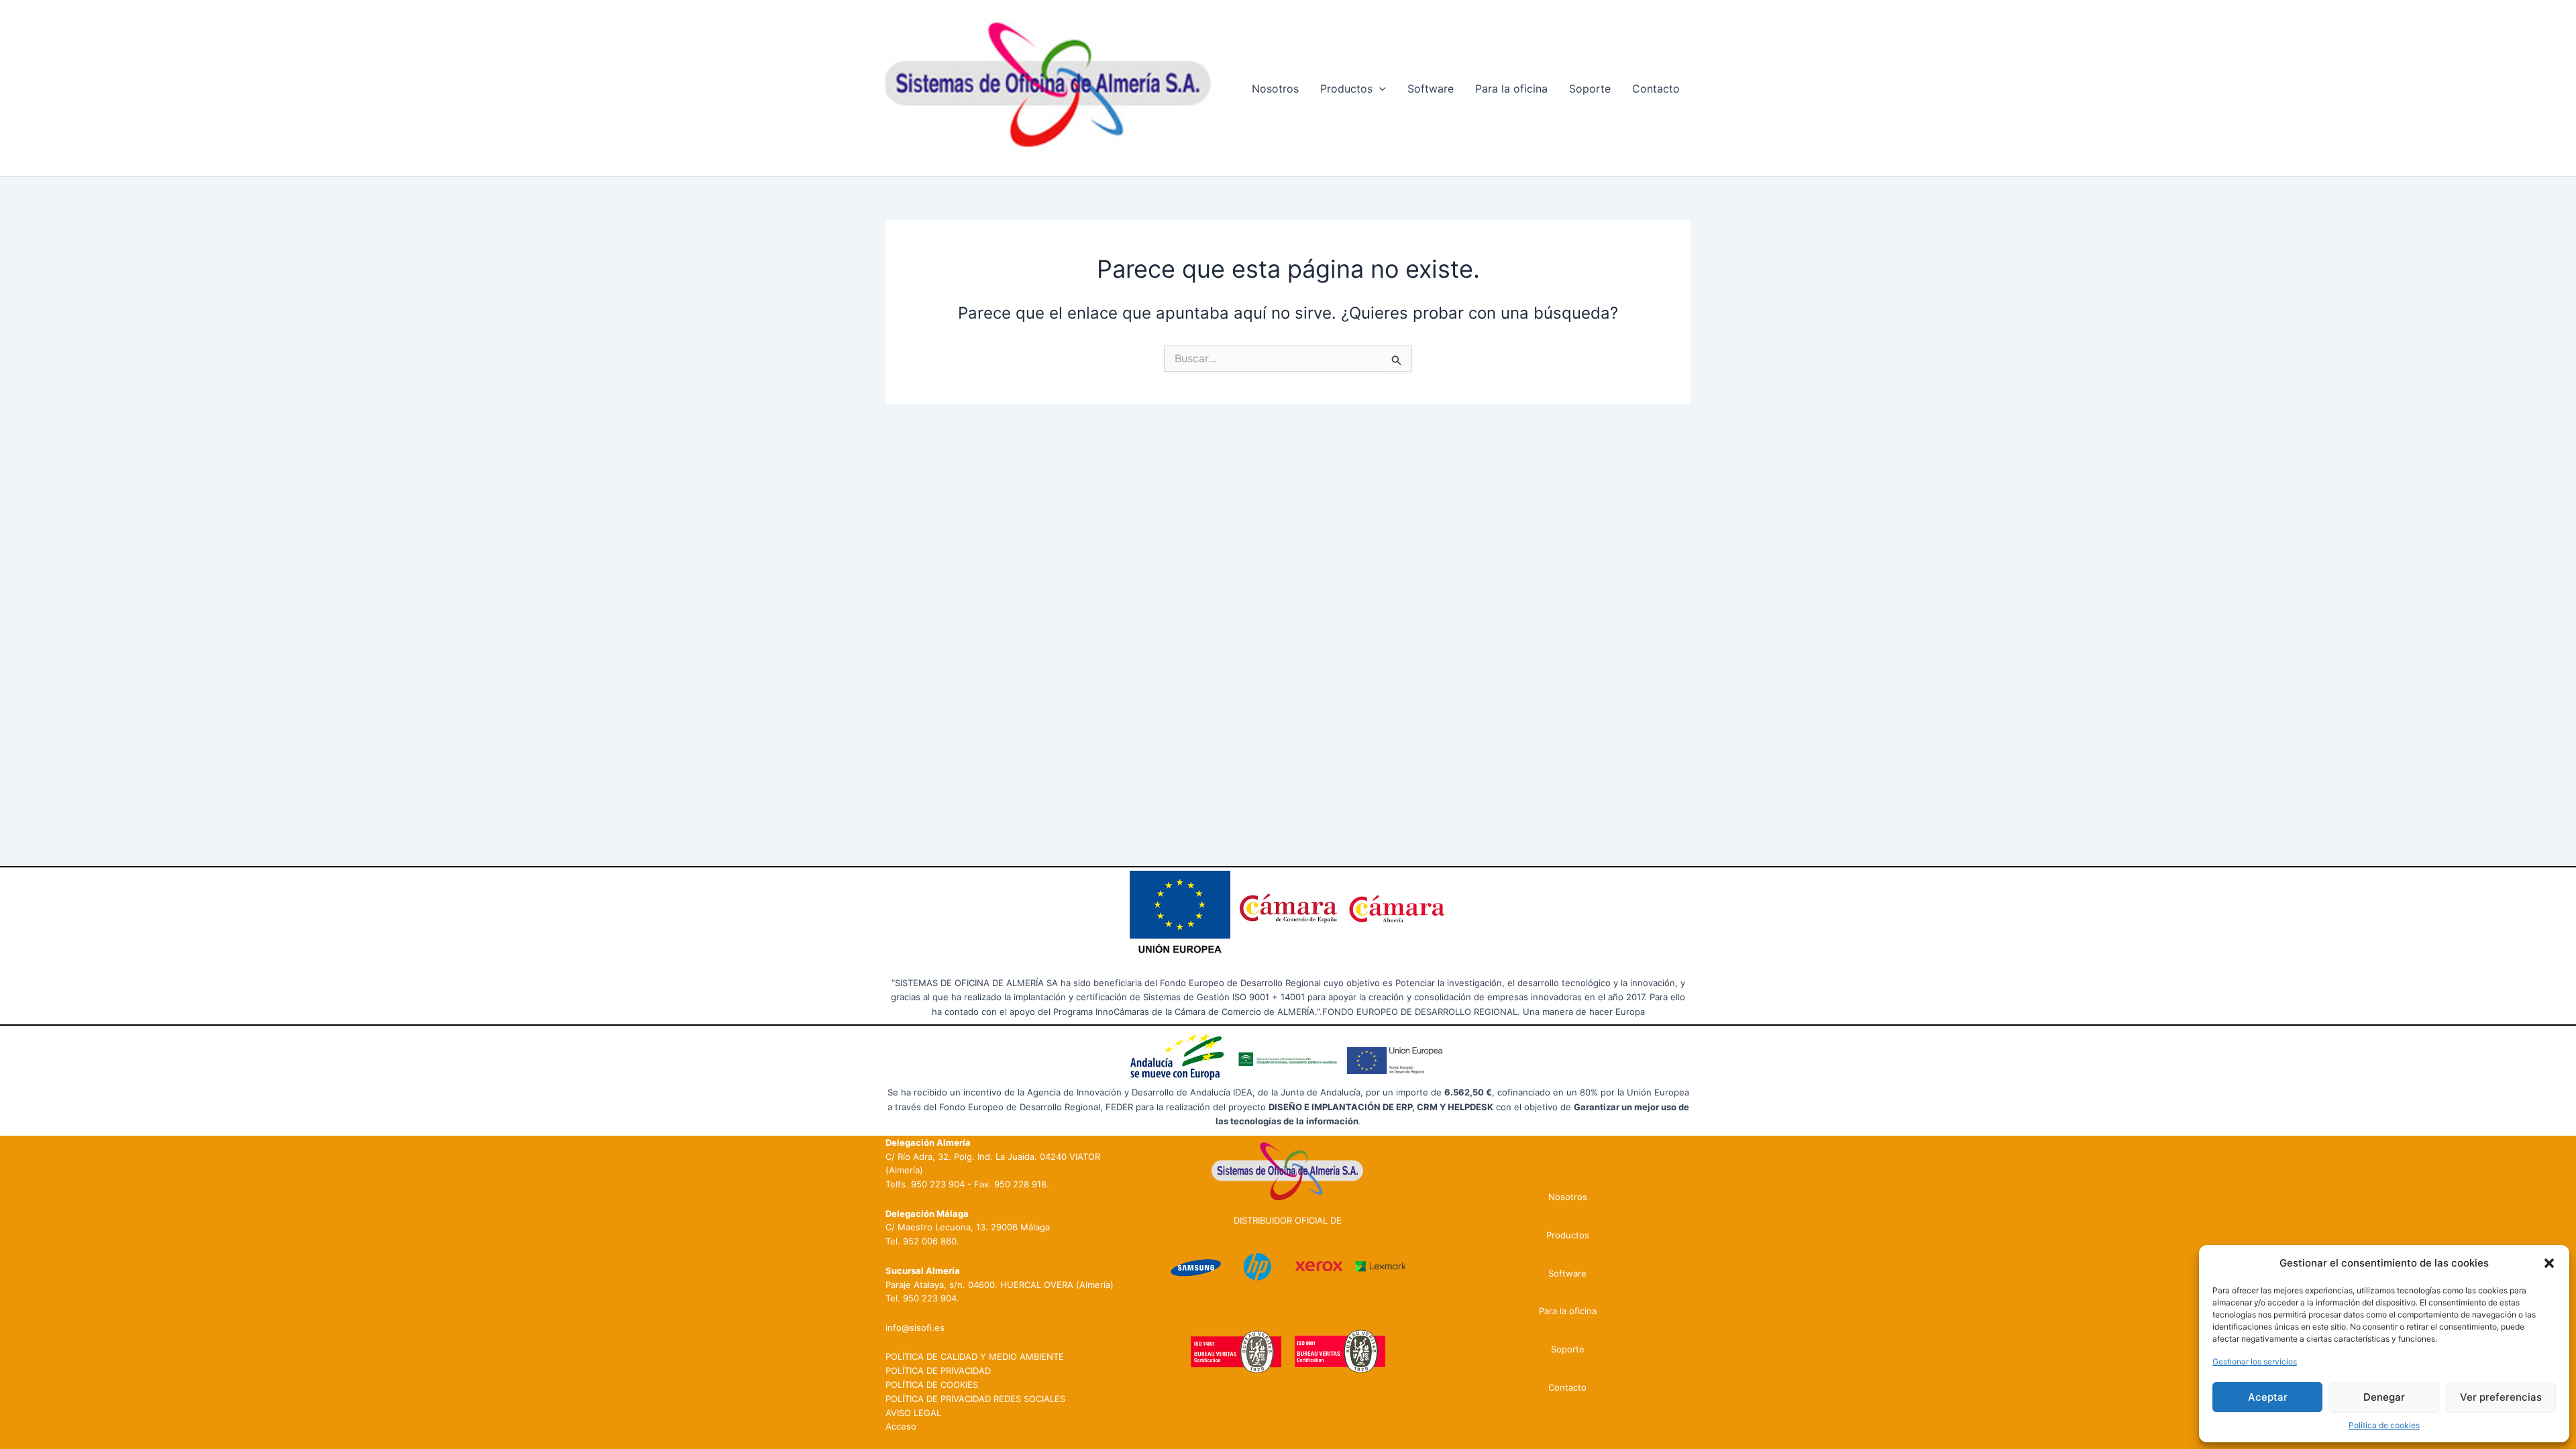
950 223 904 (938, 1184)
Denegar (2384, 1397)
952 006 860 (930, 1241)
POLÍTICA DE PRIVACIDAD (938, 1371)
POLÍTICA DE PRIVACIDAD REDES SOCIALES (975, 1399)
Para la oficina (1511, 89)
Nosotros (1275, 89)
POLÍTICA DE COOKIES (932, 1385)
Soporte (1590, 89)
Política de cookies (2384, 1425)
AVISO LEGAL (913, 1413)
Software (1431, 89)
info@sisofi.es (915, 1328)
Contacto (1656, 89)
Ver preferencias (2501, 1397)
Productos (1346, 89)
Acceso (901, 1426)
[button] (2549, 1263)
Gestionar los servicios (2255, 1361)
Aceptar (2268, 1397)
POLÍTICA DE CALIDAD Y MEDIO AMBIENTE (975, 1356)
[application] (1379, 89)
